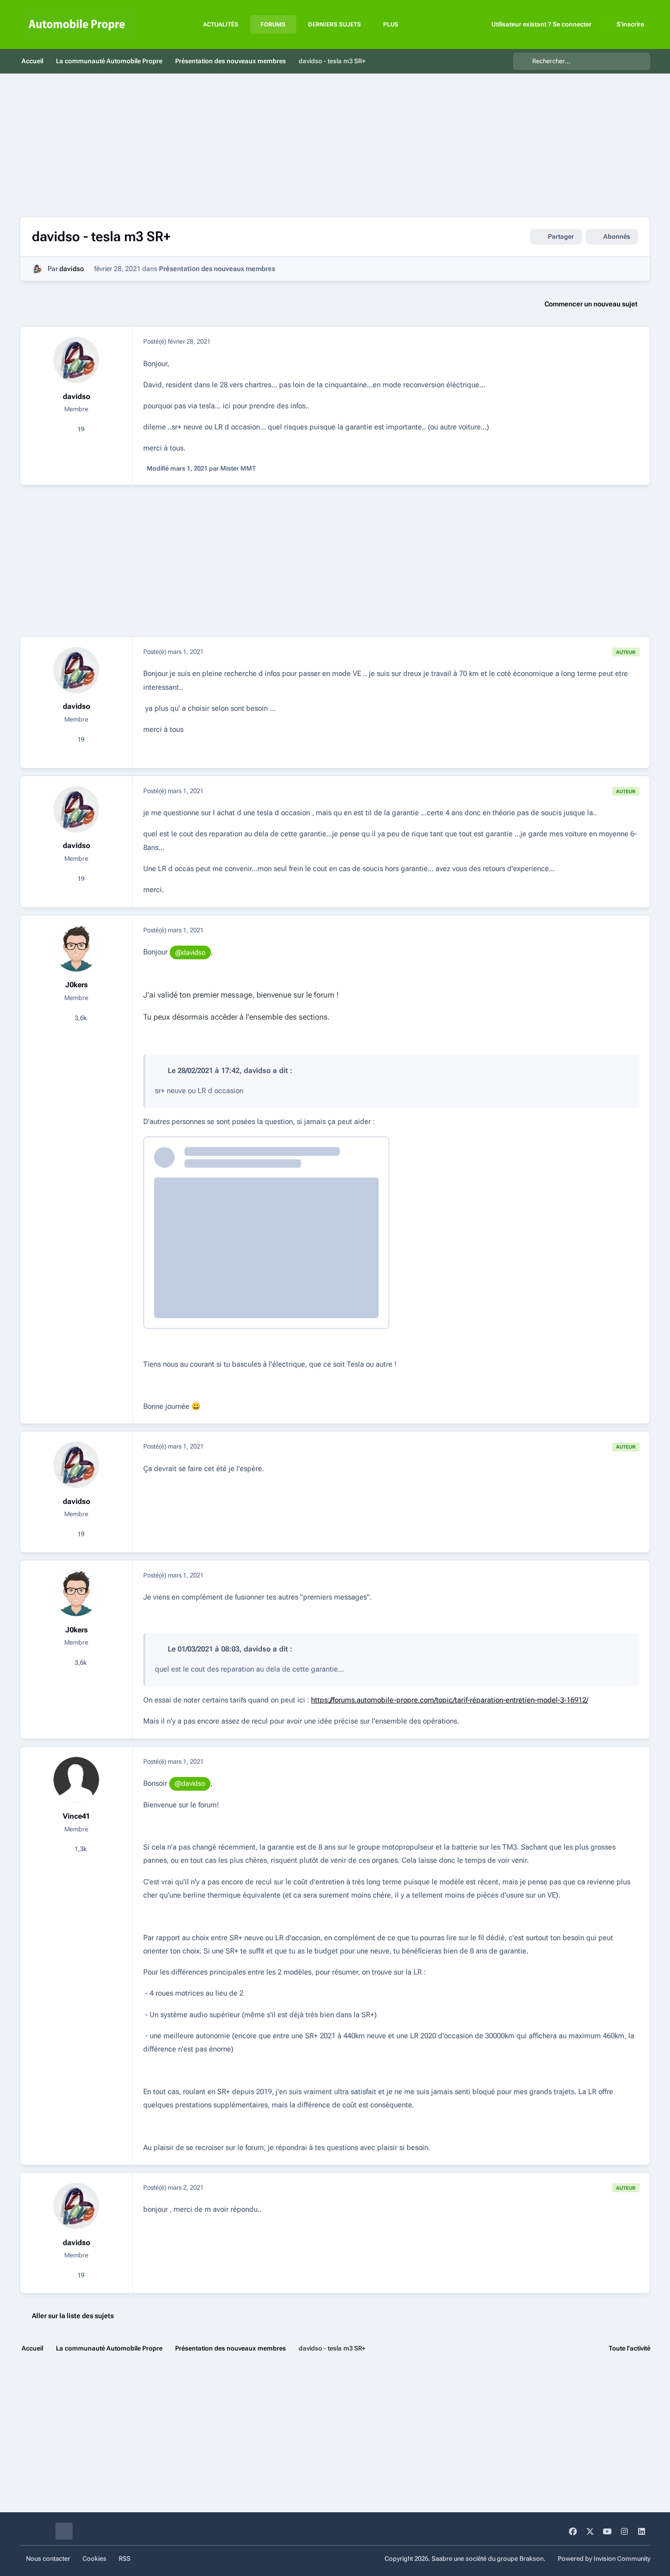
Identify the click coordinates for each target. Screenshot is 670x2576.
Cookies (94, 2559)
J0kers (77, 985)
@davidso (190, 952)
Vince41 (76, 1816)
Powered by (604, 2559)
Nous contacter (48, 2559)
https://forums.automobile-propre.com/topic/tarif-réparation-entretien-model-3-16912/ (450, 1700)
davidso (72, 269)
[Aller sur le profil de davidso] (37, 269)
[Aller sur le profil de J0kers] (77, 949)
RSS (125, 2559)
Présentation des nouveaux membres (217, 269)
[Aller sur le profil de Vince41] (77, 1780)
